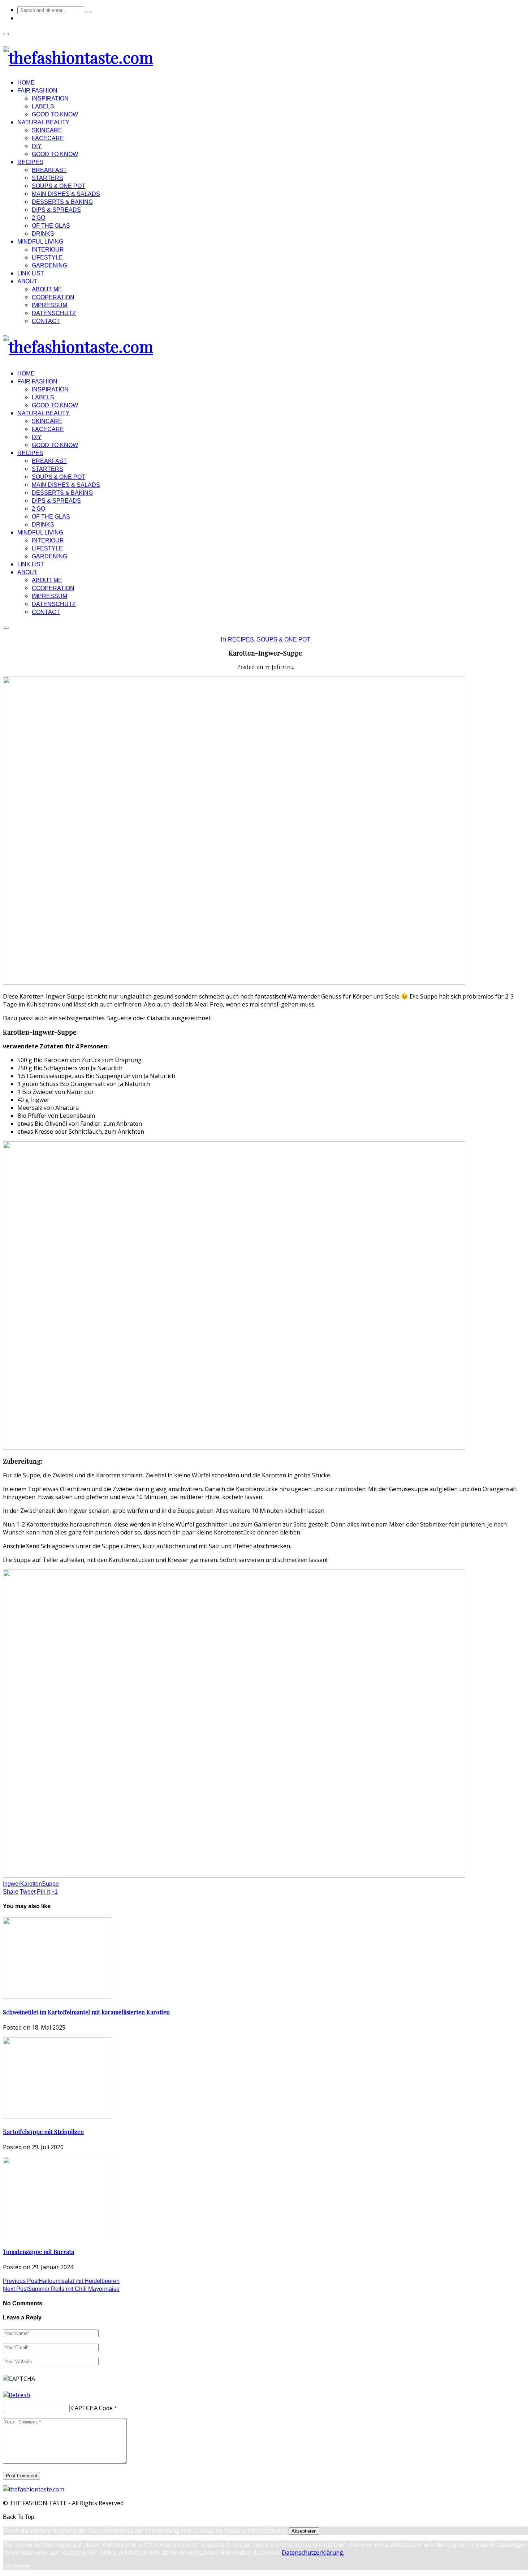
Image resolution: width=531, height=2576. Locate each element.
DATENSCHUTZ (54, 313)
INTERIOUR (48, 250)
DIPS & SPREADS (56, 210)
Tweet (28, 1892)
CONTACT (46, 321)
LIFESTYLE (47, 257)
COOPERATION (53, 297)
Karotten (31, 1884)
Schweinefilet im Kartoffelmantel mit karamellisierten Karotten (86, 2012)
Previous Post (61, 2281)
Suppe (50, 1884)
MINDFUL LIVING (40, 242)
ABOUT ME (47, 289)
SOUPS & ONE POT (59, 186)
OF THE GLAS (51, 226)
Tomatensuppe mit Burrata (38, 2252)
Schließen (16, 2566)
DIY (37, 146)
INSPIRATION (50, 98)
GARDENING (49, 265)
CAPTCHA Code (92, 2408)
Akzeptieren (304, 2531)
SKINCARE (47, 130)
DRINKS (43, 234)
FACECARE (48, 138)
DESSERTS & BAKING (62, 202)
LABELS (43, 106)
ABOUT (27, 281)
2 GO (38, 218)
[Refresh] (16, 2395)
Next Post (61, 2289)
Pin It (43, 1892)
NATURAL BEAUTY (44, 122)
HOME (26, 83)
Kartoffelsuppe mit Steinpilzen (43, 2132)
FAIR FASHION (37, 91)
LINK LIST (31, 273)
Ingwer (12, 1884)
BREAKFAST (49, 170)
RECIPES (30, 162)
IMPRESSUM (49, 305)
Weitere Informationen (256, 2530)
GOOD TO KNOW (55, 114)
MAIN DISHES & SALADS (66, 194)
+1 (55, 1892)
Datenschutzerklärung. (313, 2553)
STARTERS (48, 178)
